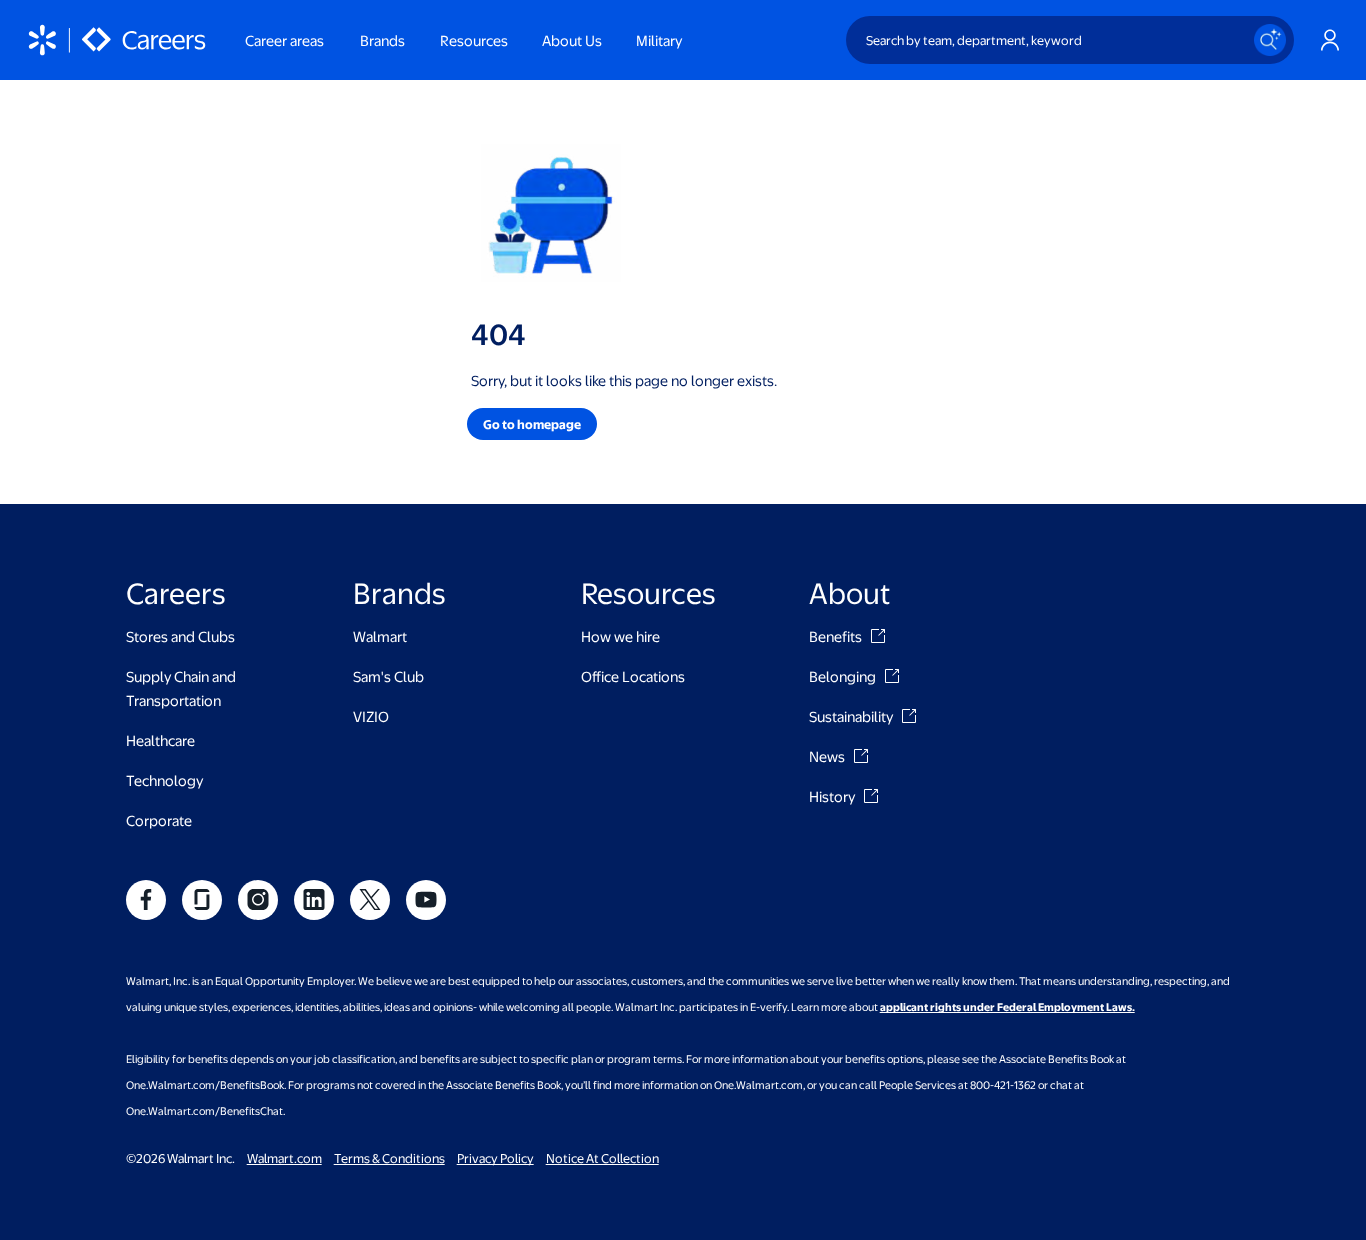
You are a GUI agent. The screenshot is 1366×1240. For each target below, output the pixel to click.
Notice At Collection (602, 1158)
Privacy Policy (495, 1158)
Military (659, 40)
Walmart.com (284, 1158)
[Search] (1270, 40)
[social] (146, 900)
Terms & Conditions (389, 1158)
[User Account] (1330, 40)
